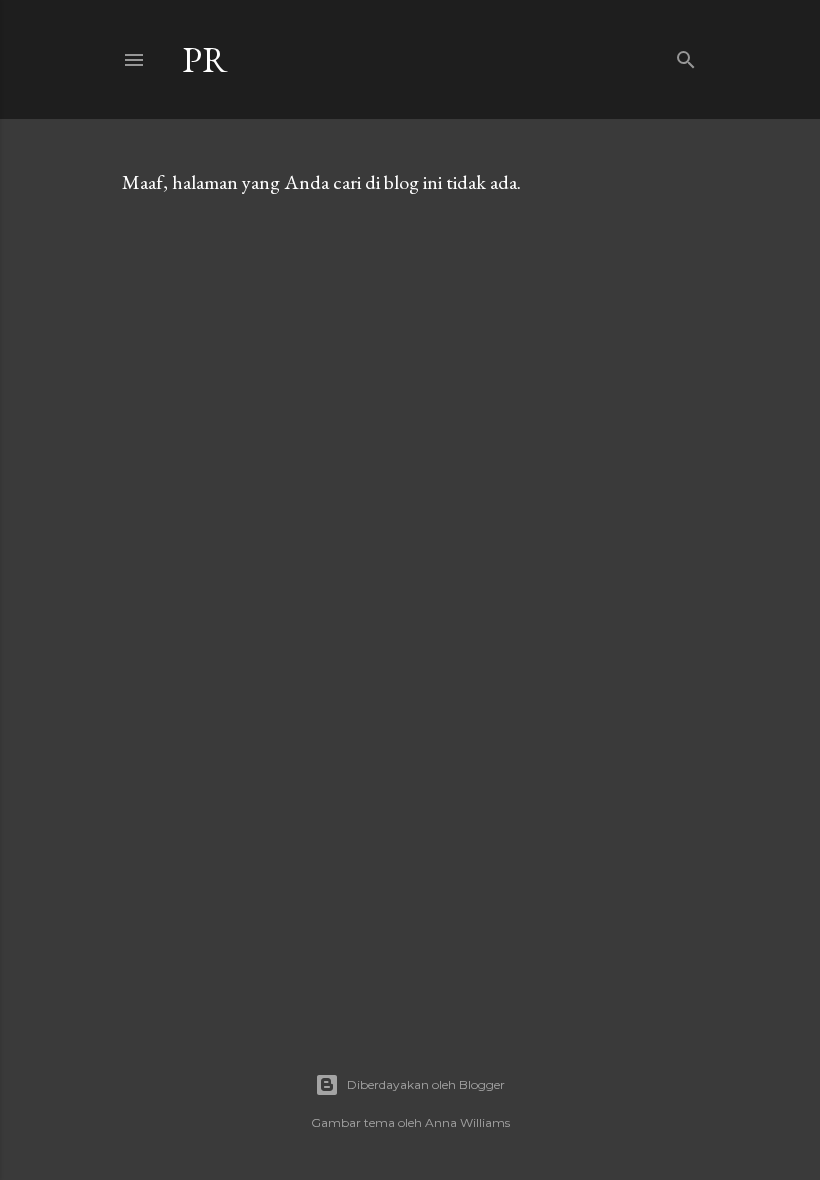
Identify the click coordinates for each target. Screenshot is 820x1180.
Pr (205, 59)
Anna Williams (467, 1122)
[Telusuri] (686, 55)
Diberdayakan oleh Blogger (426, 1084)
